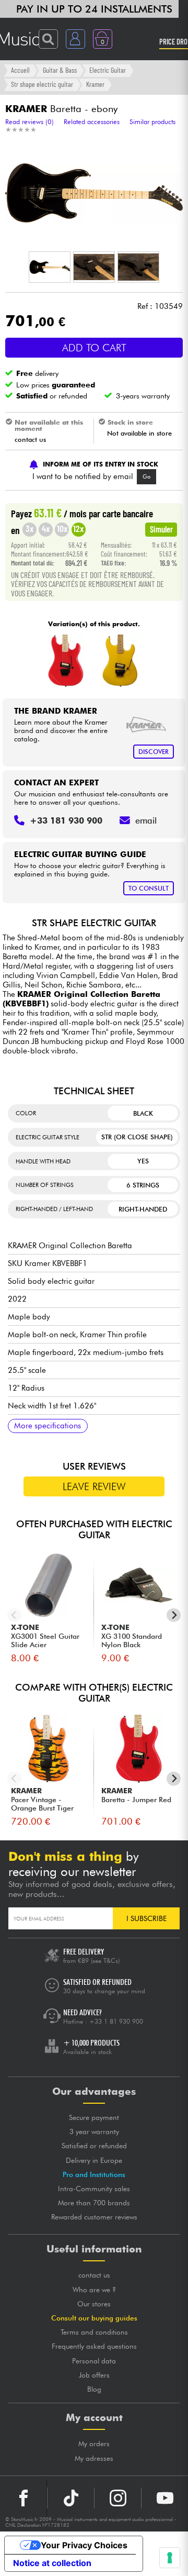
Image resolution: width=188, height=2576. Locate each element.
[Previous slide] (14, 1615)
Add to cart (94, 348)
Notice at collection (52, 2563)
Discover (154, 752)
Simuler (161, 529)
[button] (50, 267)
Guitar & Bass (60, 70)
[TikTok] (71, 2498)
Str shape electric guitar (42, 84)
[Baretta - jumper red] (66, 661)
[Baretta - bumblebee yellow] (120, 661)
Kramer (95, 84)
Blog (94, 2389)
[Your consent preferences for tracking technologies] (170, 2558)
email (146, 820)
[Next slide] (174, 1615)
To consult (149, 888)
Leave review (94, 1486)
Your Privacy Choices (84, 2545)
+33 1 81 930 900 (116, 2021)
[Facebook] (23, 2498)
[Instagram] (118, 2498)
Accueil (20, 70)
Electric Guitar (108, 70)
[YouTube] (165, 2498)
